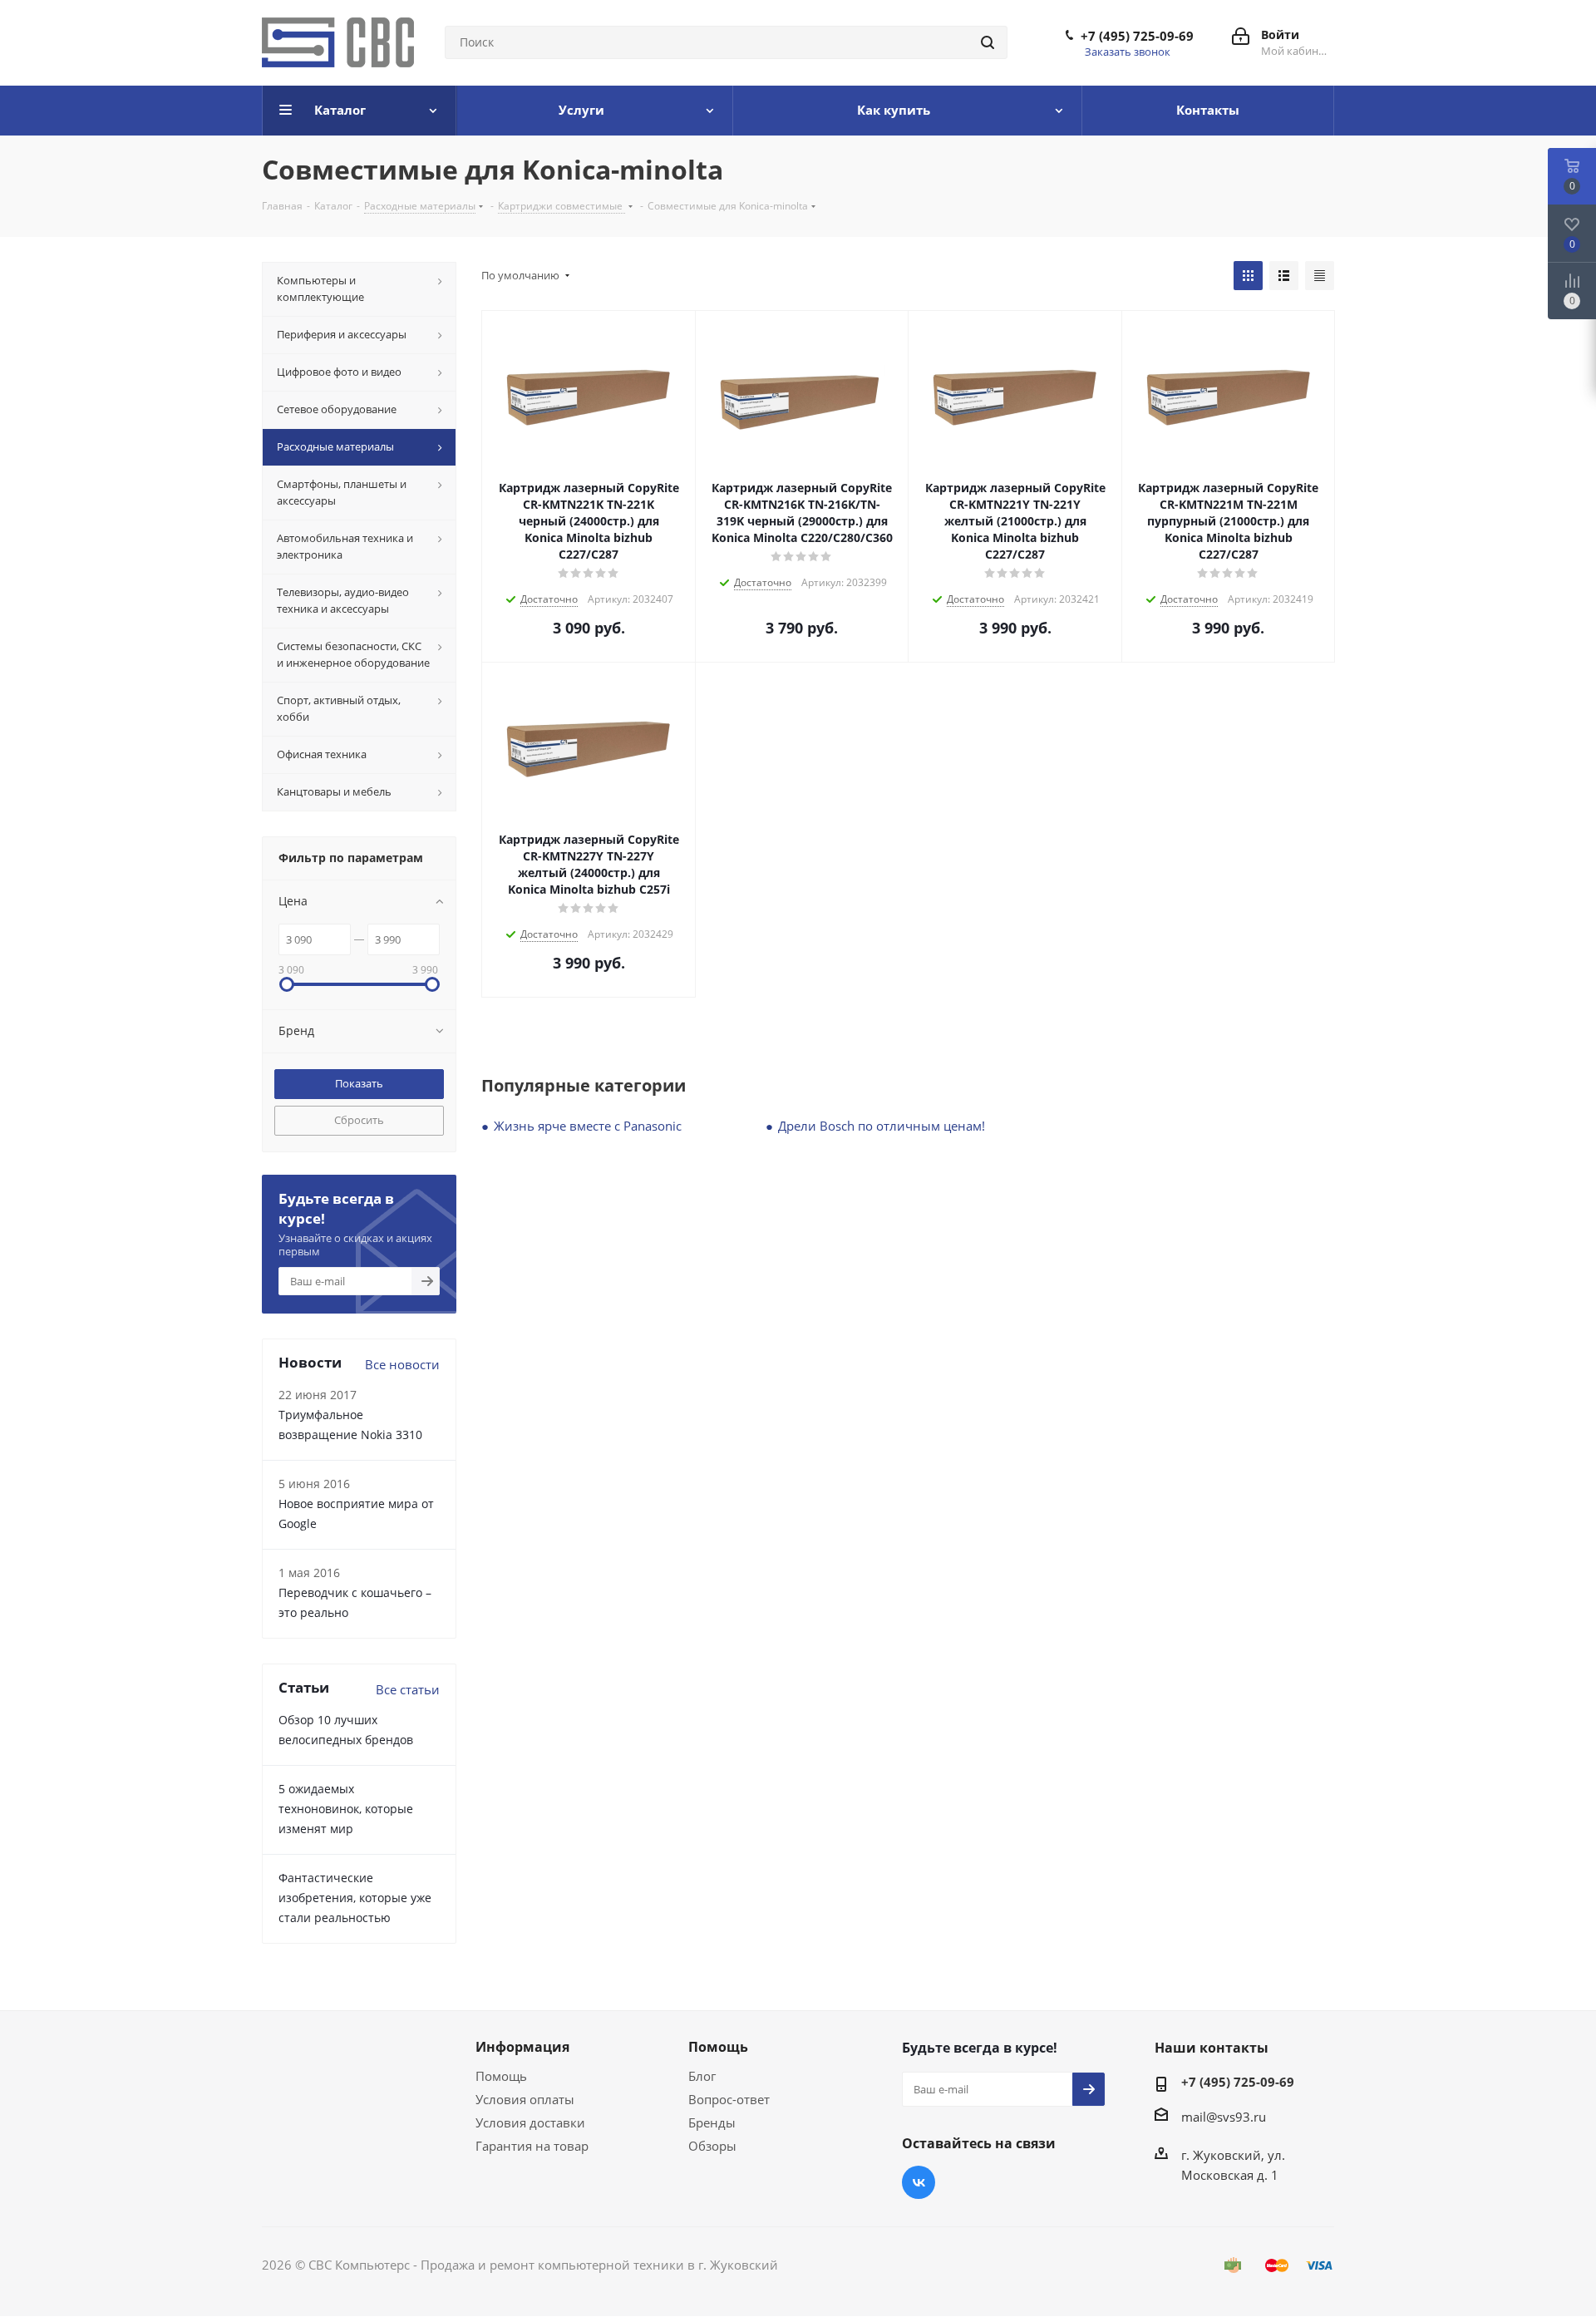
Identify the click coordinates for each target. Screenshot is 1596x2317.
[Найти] (988, 42)
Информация (522, 2047)
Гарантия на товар (532, 2146)
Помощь (501, 2076)
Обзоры (712, 2146)
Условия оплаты (525, 2099)
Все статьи (408, 1689)
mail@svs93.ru (1224, 2117)
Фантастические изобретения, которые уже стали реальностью (355, 1898)
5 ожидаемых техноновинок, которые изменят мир (346, 1809)
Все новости (402, 1364)
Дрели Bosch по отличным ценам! (882, 1126)
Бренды (712, 2122)
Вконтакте (919, 2182)
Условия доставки (530, 2122)
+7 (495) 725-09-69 (1137, 36)
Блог (702, 2076)
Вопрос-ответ (729, 2099)
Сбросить (359, 1120)
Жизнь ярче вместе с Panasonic (588, 1126)
